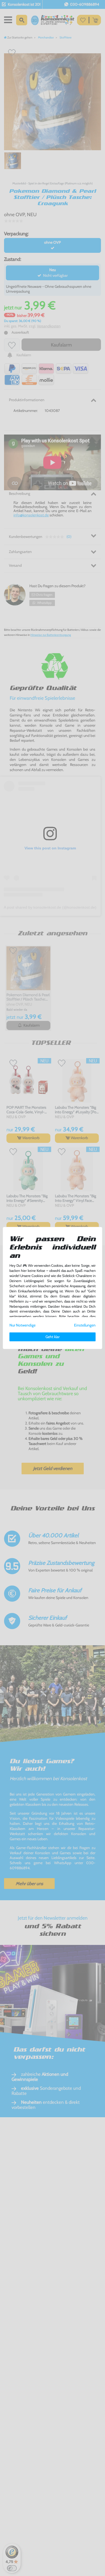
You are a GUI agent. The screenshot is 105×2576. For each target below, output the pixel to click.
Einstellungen (85, 1325)
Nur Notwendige (22, 1325)
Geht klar (52, 1337)
